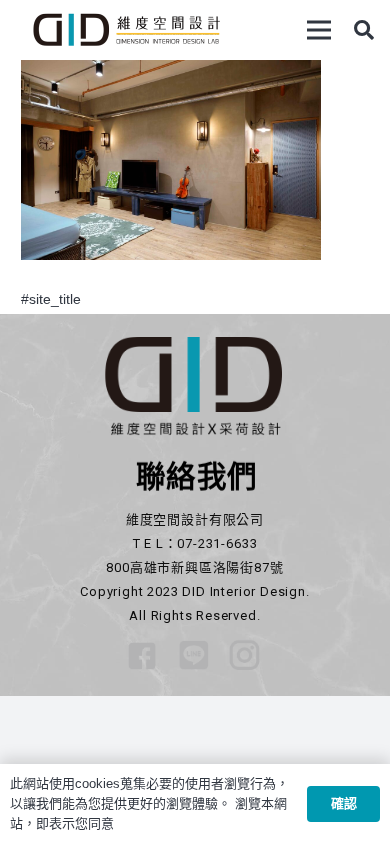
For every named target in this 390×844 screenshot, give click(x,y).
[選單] (319, 30)
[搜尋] (364, 30)
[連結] (126, 30)
